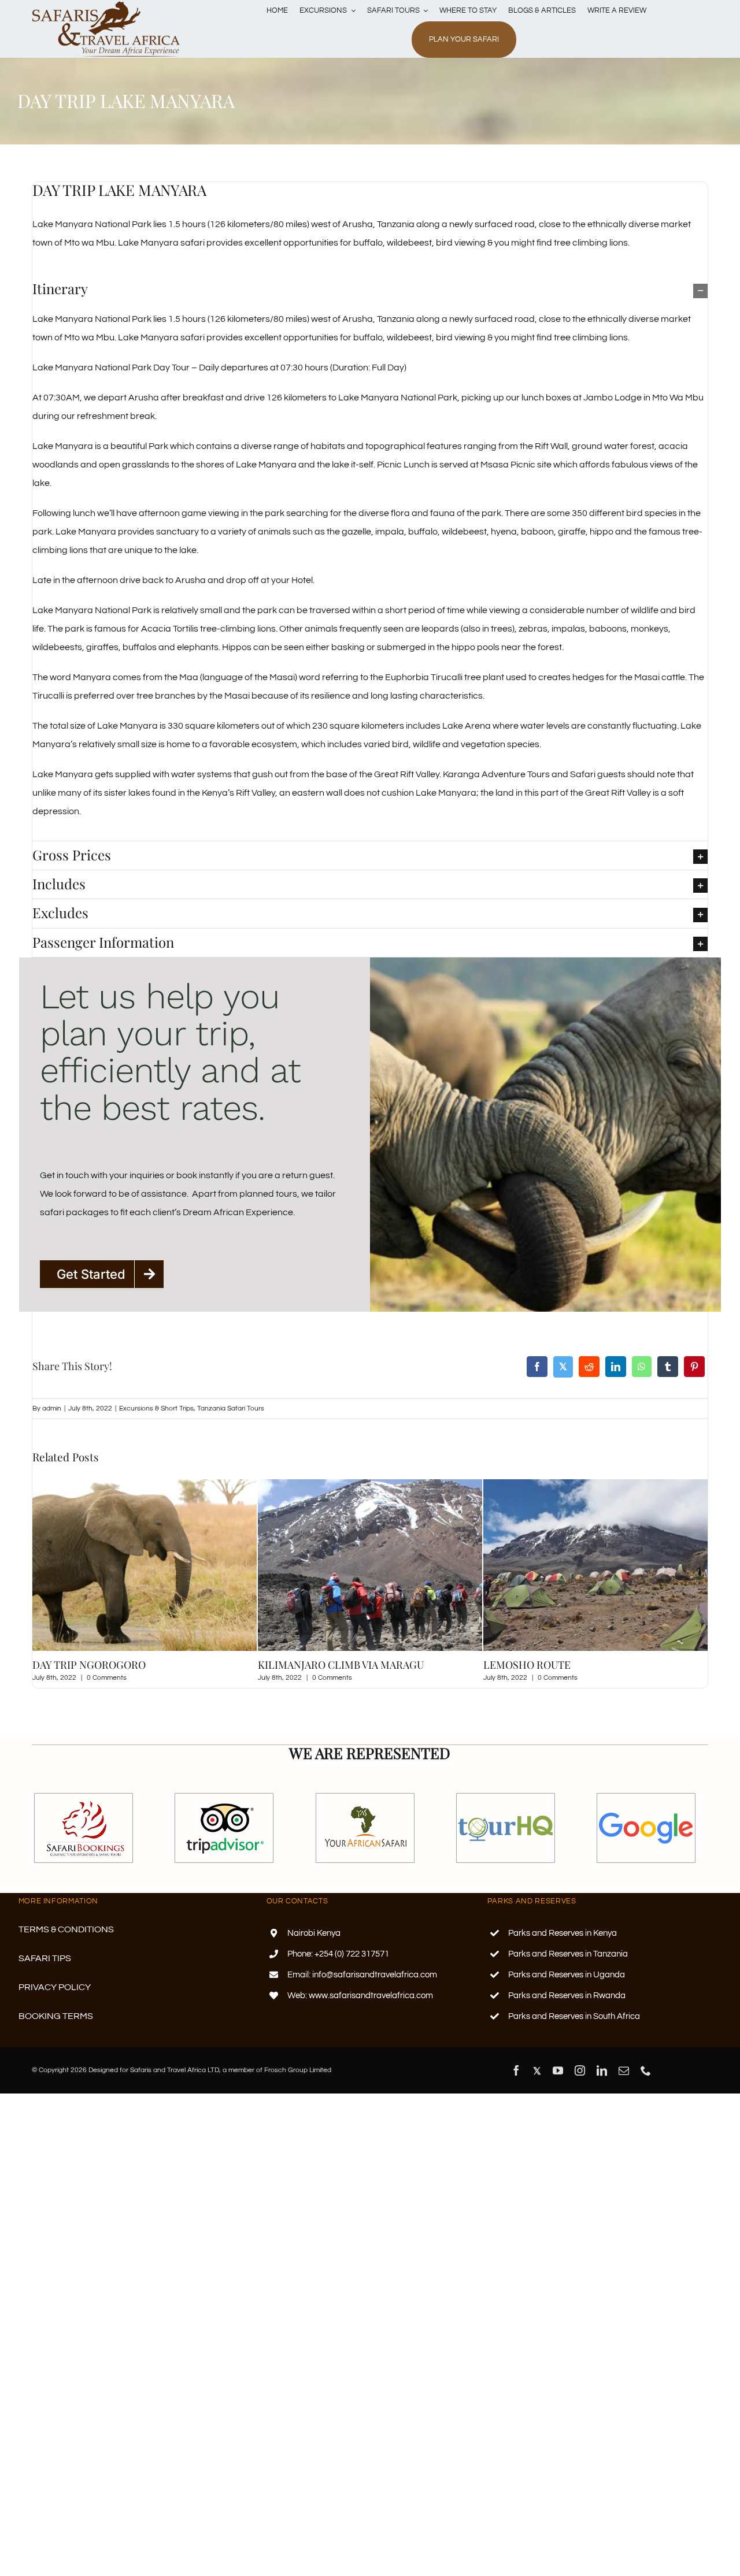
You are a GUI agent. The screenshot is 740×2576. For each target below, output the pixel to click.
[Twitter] (563, 1367)
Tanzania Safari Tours (231, 1408)
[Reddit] (589, 1367)
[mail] (624, 2082)
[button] (370, 289)
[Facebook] (537, 1367)
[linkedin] (602, 2082)
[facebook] (516, 2082)
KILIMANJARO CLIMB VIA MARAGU (115, 1665)
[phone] (646, 2082)
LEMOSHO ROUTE (301, 1665)
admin (52, 1408)
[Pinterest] (694, 1367)
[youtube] (558, 2082)
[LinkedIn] (616, 1367)
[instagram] (580, 2082)
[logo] (106, 5)
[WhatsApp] (642, 1367)
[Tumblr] (668, 1367)
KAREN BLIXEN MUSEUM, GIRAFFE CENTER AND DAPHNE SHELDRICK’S (588, 1671)
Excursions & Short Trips (156, 1408)
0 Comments (107, 1678)
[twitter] (537, 2082)
